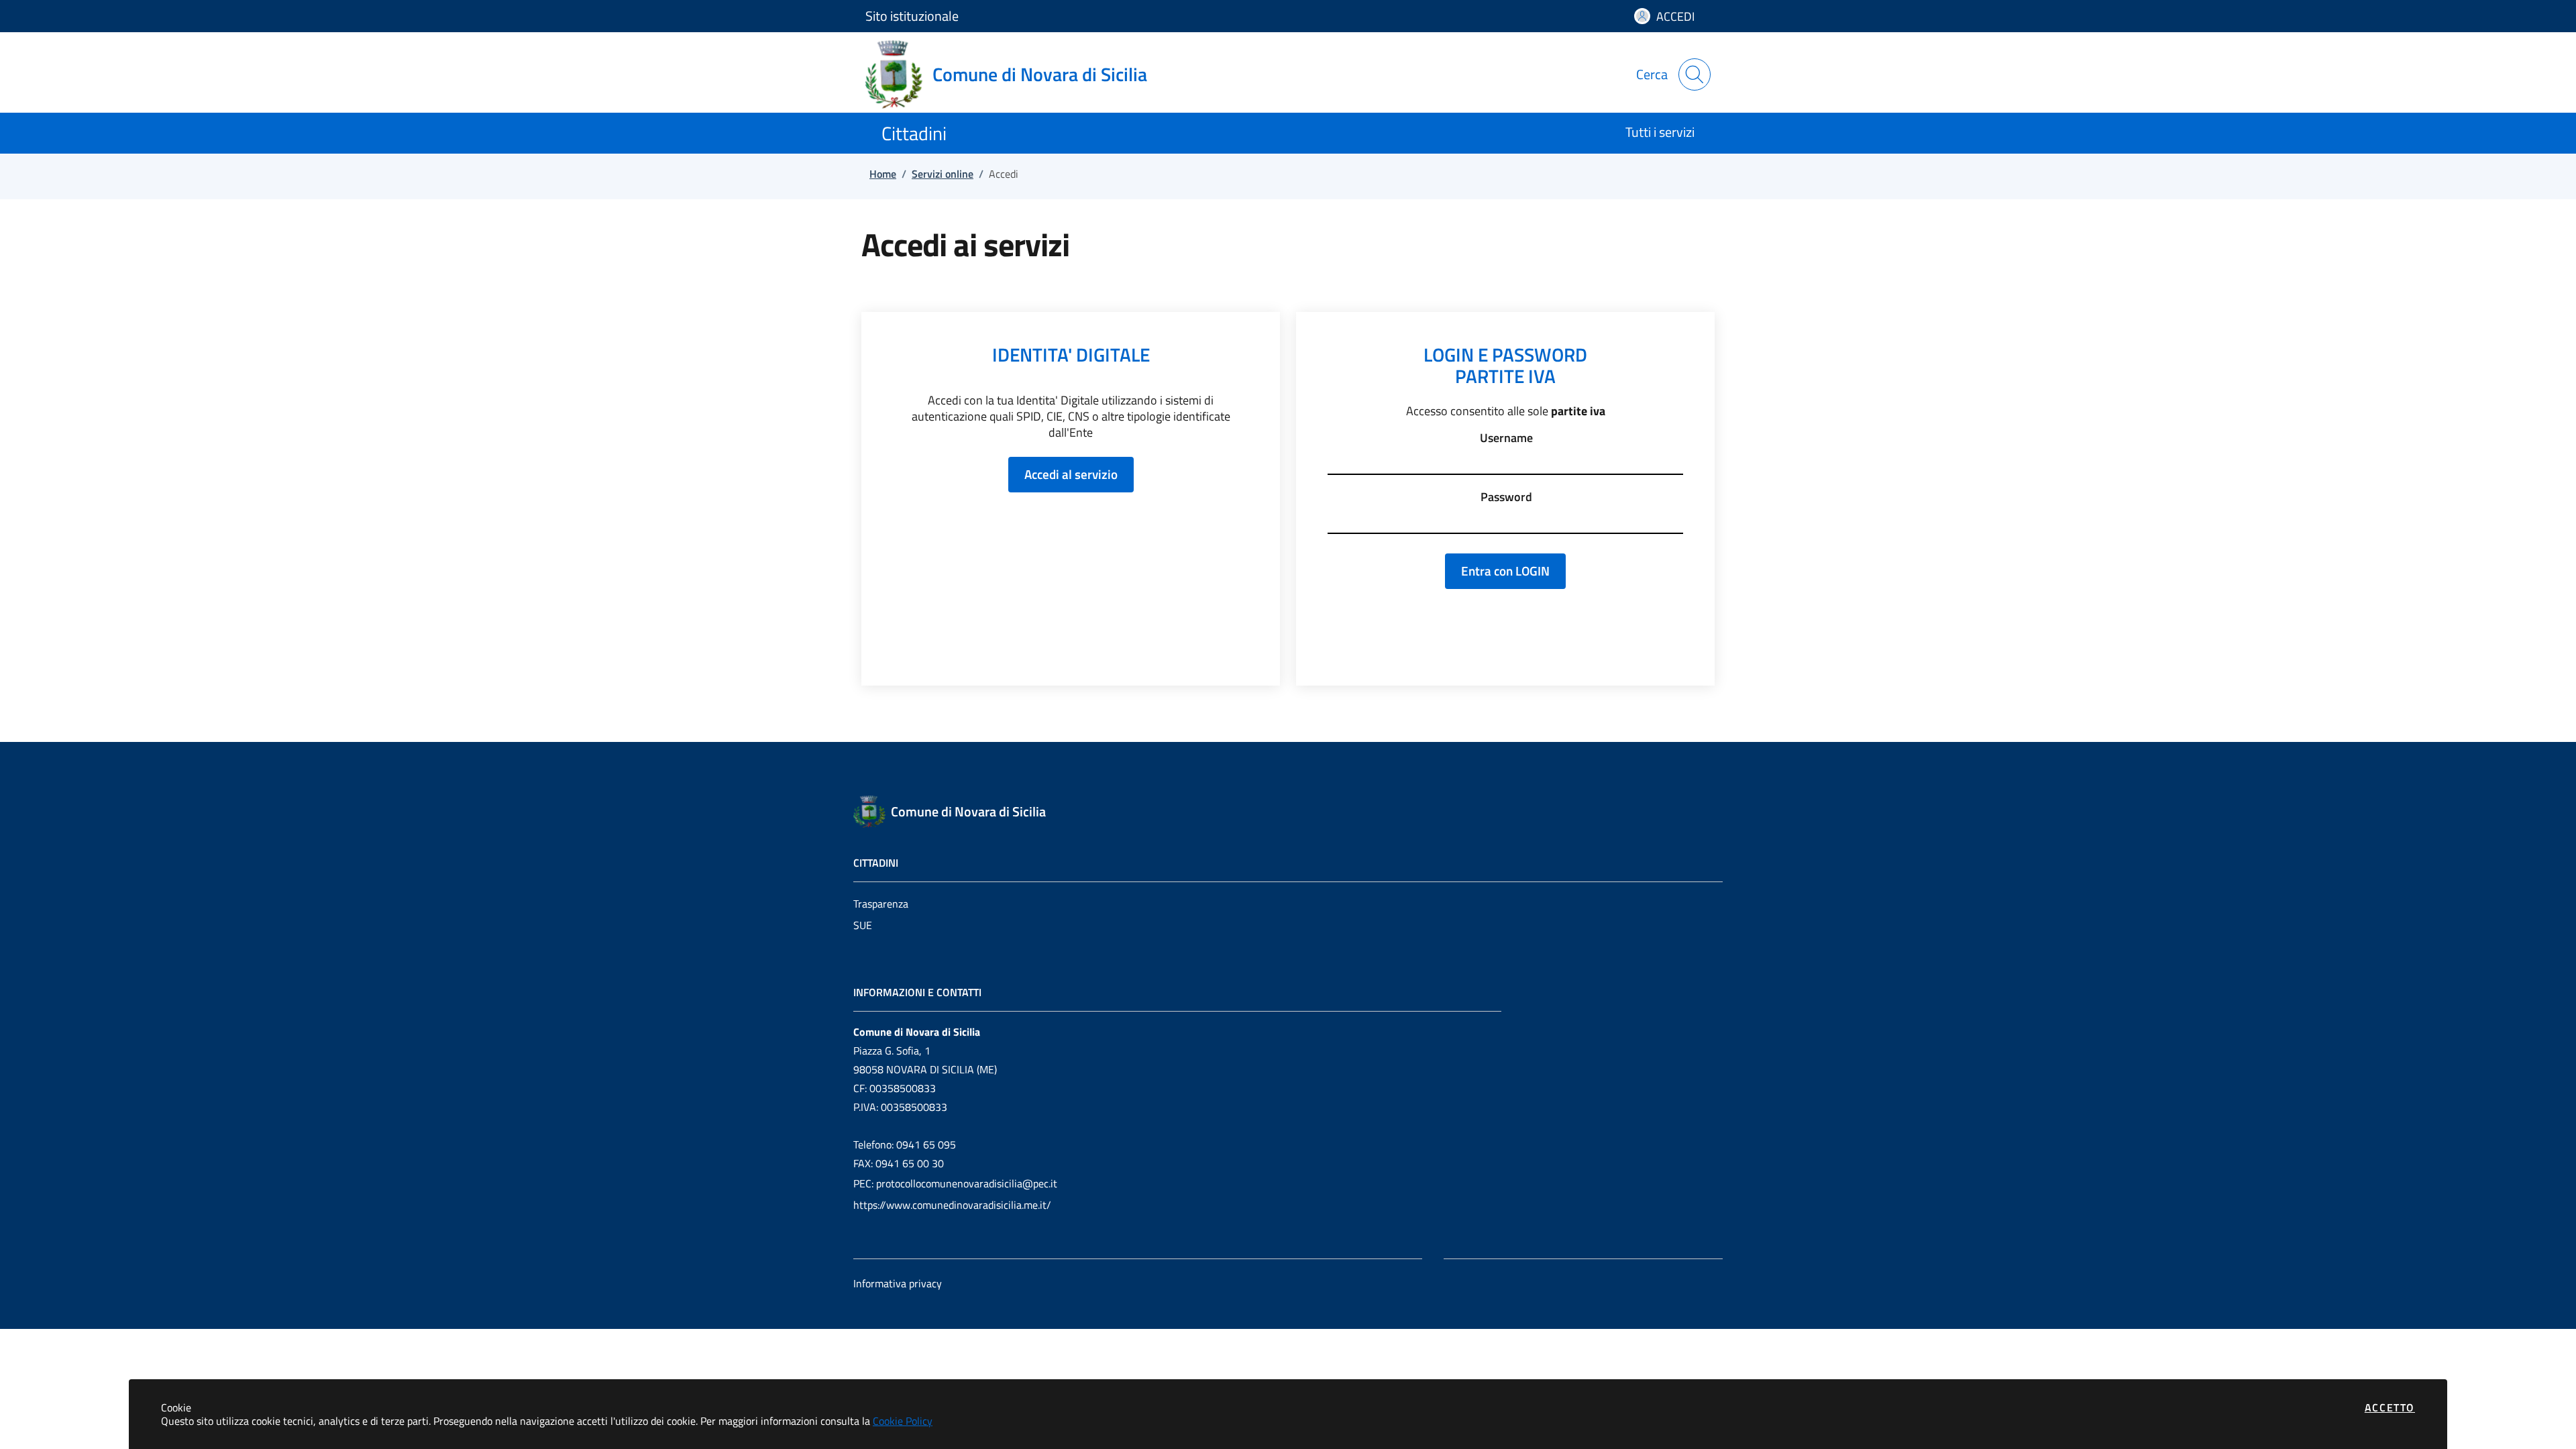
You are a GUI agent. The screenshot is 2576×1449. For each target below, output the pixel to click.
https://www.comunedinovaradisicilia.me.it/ (952, 1205)
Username (1506, 438)
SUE (863, 925)
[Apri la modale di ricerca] (1695, 74)
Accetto (2390, 1407)
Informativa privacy (898, 1283)
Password (1506, 497)
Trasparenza (881, 904)
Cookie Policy (903, 1421)
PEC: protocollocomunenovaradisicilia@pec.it (955, 1183)
